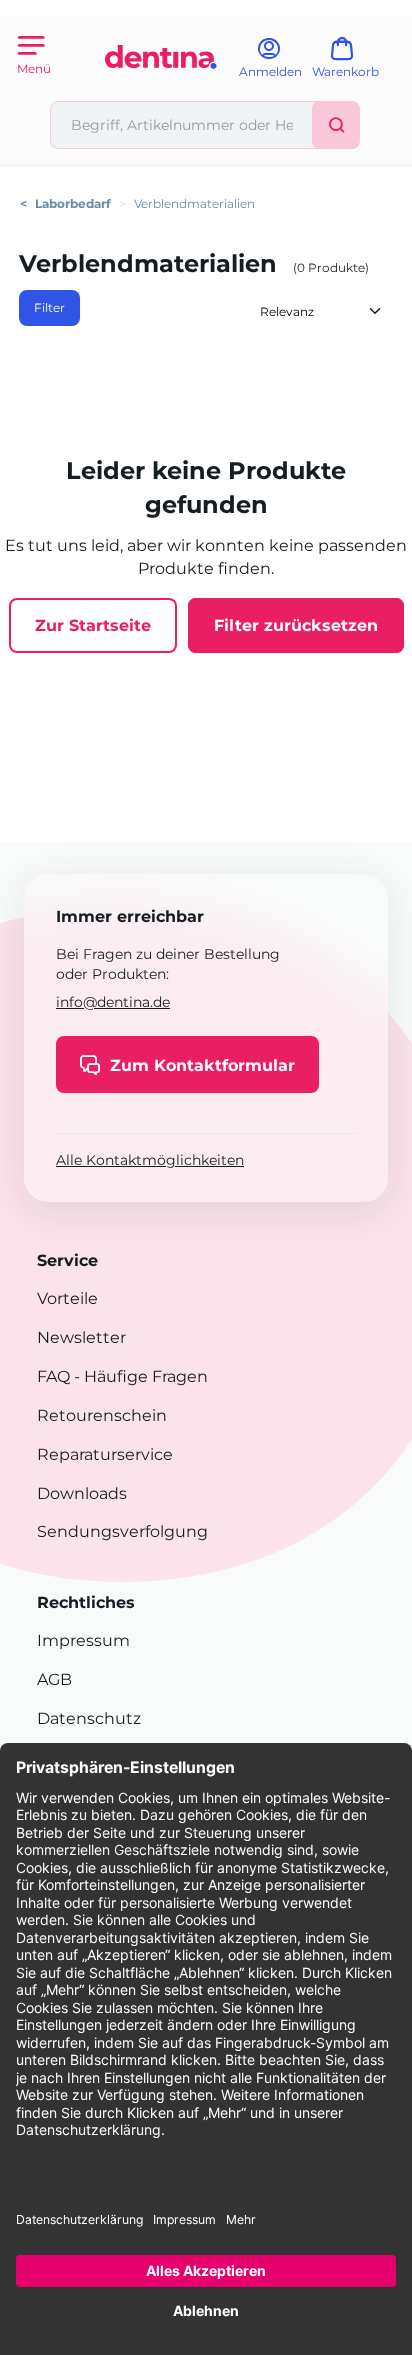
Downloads (82, 1493)
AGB (54, 1679)
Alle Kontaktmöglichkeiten (150, 1160)
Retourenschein (102, 1415)
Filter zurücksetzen (296, 625)
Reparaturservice (105, 1454)
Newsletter (81, 1337)
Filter (49, 307)
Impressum (83, 1640)
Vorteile (67, 1298)
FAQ (53, 1376)
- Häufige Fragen (139, 1376)
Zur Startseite (93, 625)
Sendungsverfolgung (122, 1531)
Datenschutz (89, 1718)
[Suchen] (336, 125)
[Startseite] (161, 92)
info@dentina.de (113, 1002)
